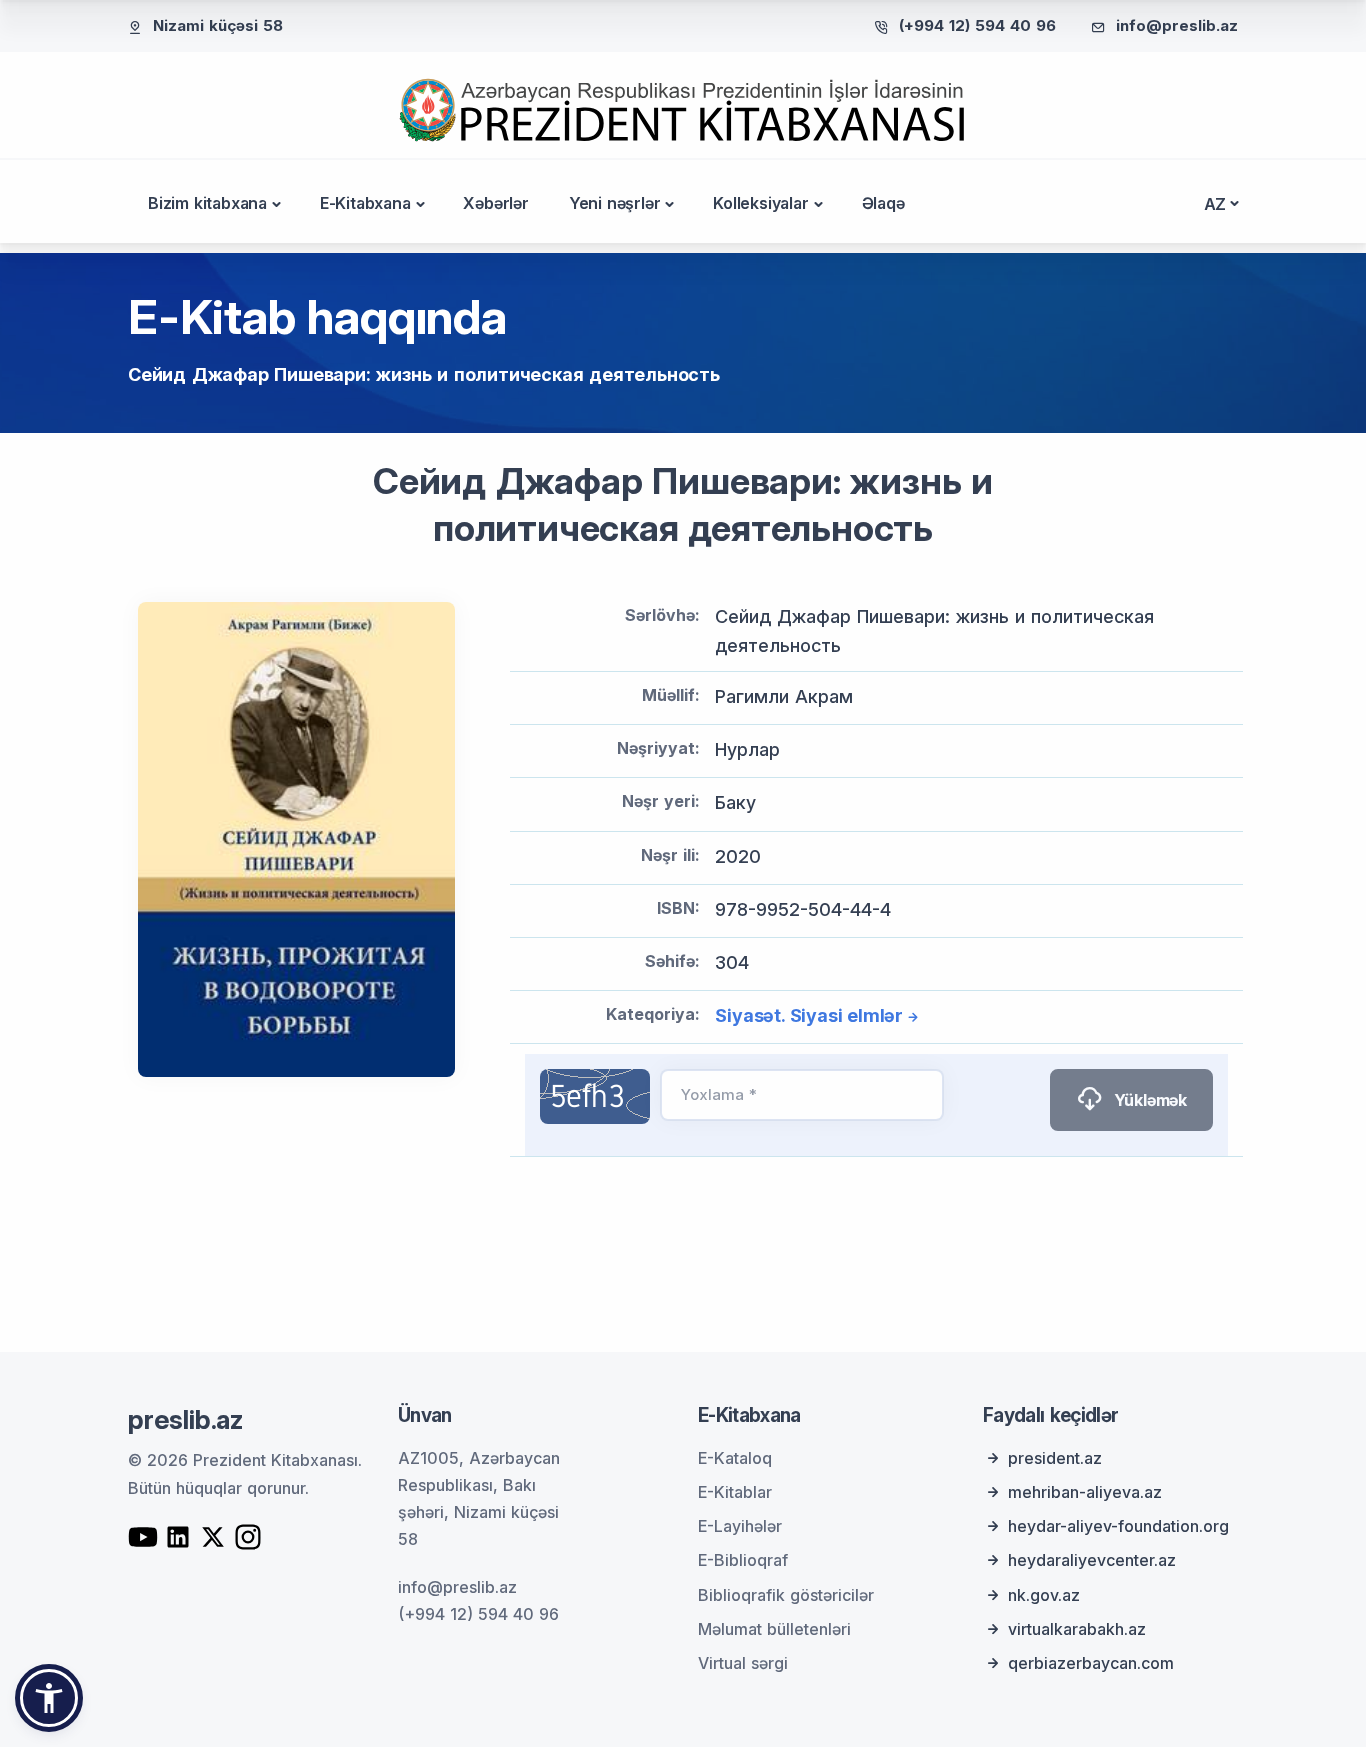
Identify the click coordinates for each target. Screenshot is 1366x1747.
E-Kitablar (735, 1492)
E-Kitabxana (365, 203)
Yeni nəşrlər (615, 203)
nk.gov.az (1044, 1595)
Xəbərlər (495, 203)
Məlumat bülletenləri (774, 1629)
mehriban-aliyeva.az (1085, 1492)
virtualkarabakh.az (1077, 1629)
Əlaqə (883, 203)
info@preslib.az (1177, 25)
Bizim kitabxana (207, 203)
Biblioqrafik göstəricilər (786, 1595)
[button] (49, 1698)
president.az (1055, 1458)
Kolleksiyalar (760, 203)
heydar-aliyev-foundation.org (1118, 1526)
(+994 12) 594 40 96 (977, 25)
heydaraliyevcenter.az (1092, 1560)
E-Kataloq (735, 1458)
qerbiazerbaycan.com (1091, 1663)
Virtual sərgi (743, 1663)
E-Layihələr (740, 1526)
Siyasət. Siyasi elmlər (809, 1015)
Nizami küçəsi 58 (218, 25)
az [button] (1215, 204)
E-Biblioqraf (743, 1560)
